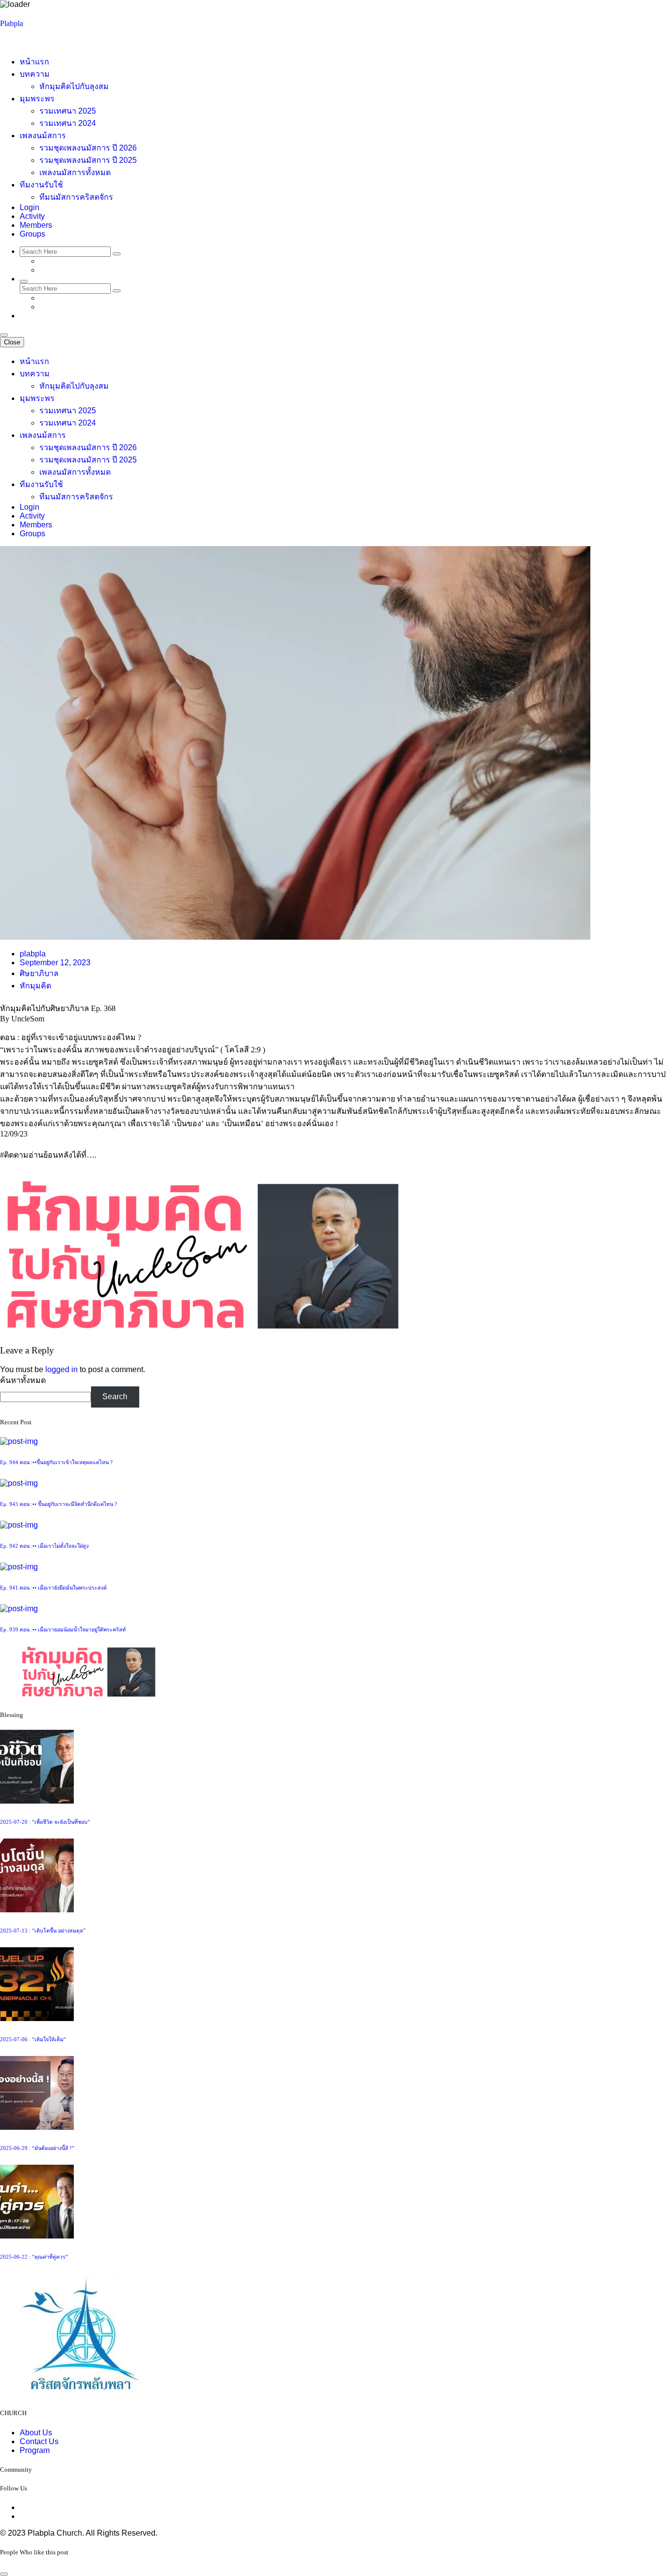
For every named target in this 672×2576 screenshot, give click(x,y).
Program (35, 2450)
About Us (36, 2433)
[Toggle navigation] (4, 335)
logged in (61, 1369)
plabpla (33, 954)
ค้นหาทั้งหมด (23, 1380)
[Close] (4, 2574)
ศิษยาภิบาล (39, 973)
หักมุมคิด (35, 986)
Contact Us (39, 2441)
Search (115, 1396)
